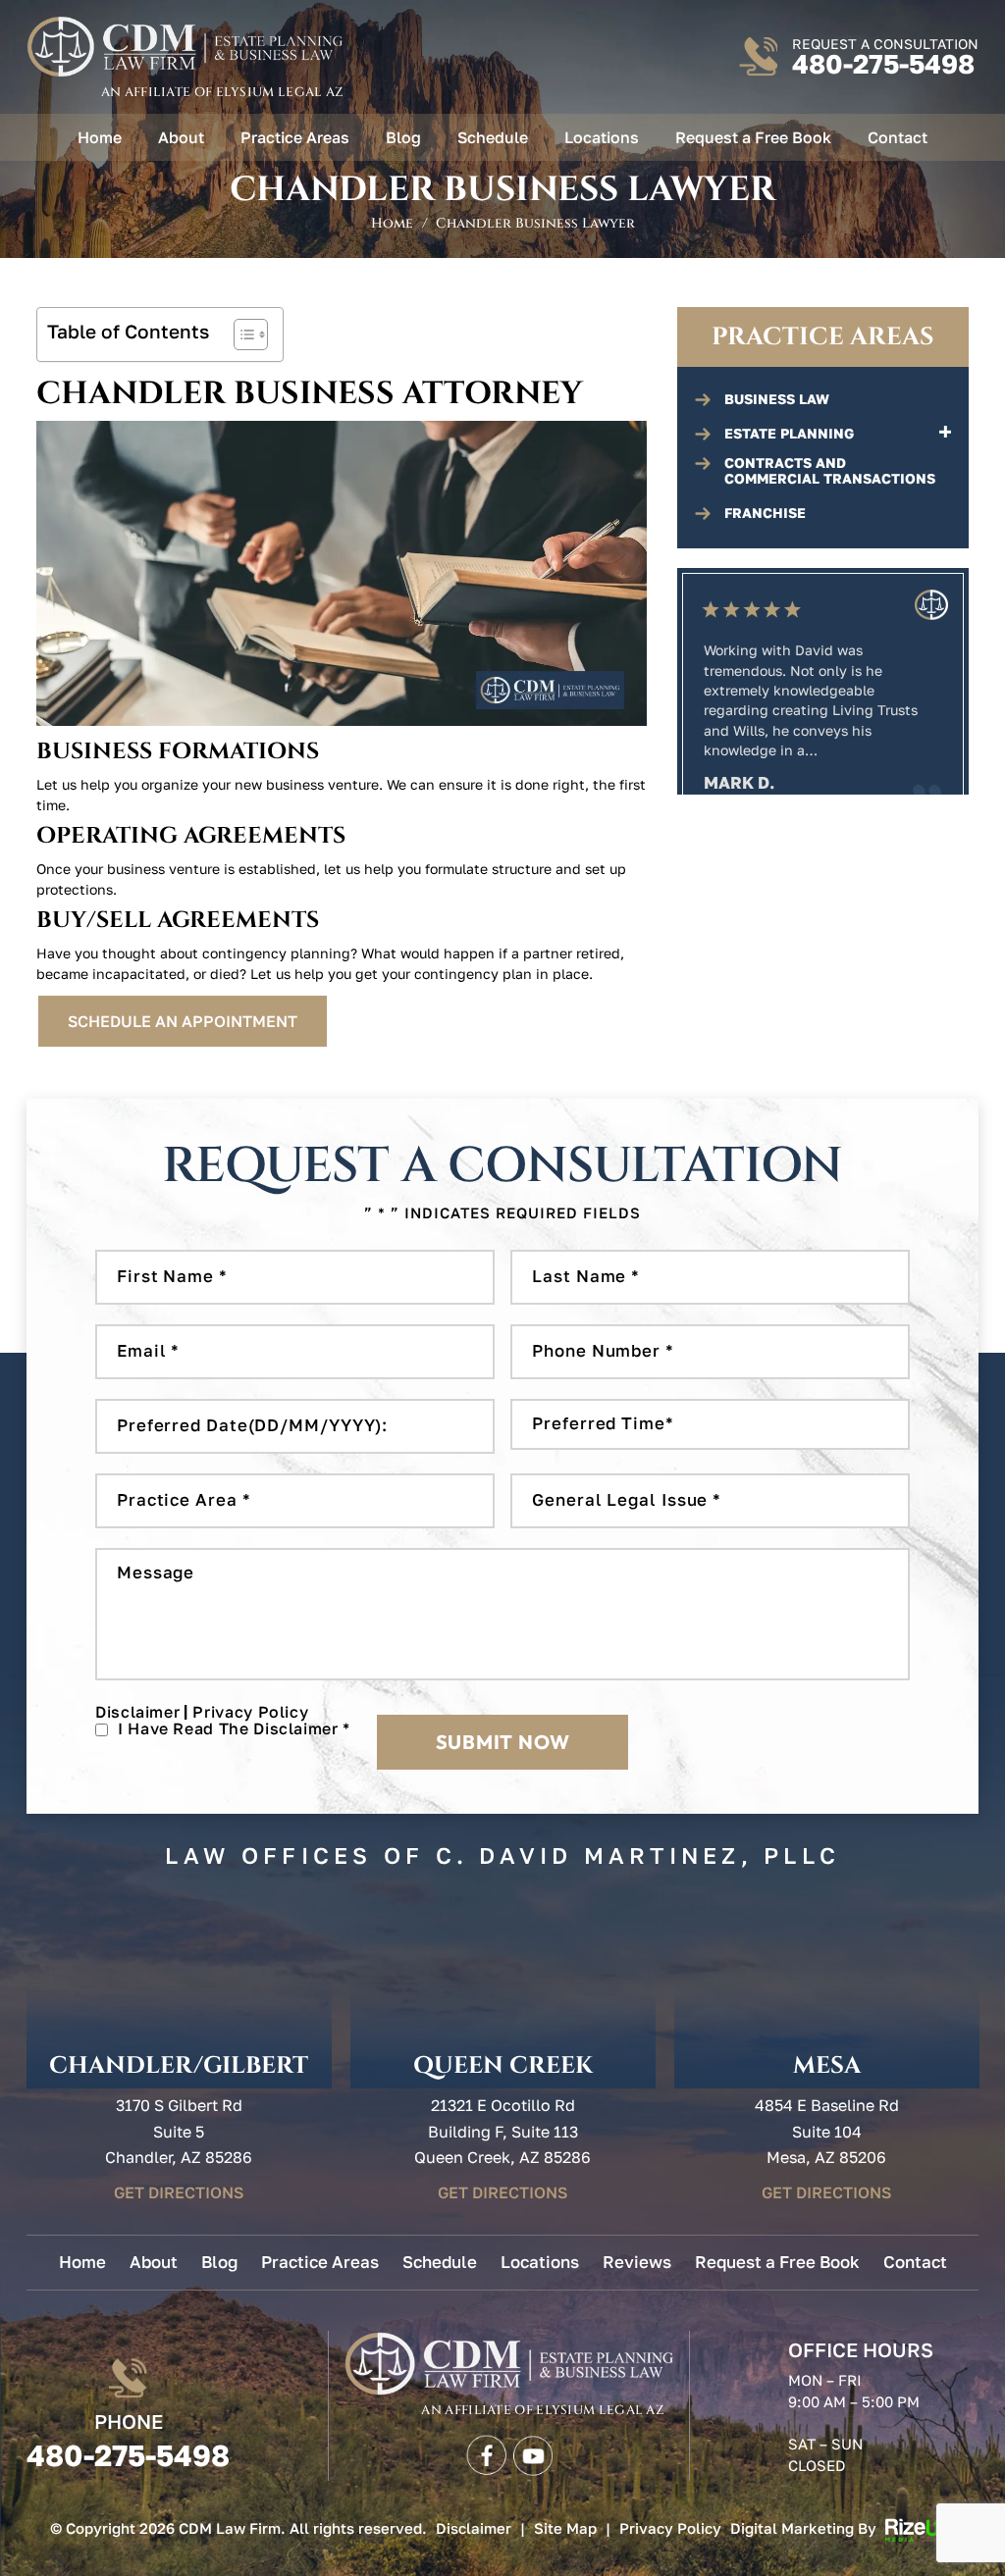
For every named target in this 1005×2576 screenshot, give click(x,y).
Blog (403, 137)
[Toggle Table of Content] (241, 335)
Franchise (765, 513)
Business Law (777, 399)
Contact (898, 137)
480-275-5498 (883, 64)
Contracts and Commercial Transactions (830, 471)
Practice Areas (295, 137)
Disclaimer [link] (474, 2528)
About (181, 137)
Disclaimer (137, 1712)
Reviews (637, 2262)
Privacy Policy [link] (670, 2528)
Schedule (493, 137)
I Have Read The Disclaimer (234, 1728)
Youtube (533, 2453)
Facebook (485, 2453)
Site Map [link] (565, 2528)
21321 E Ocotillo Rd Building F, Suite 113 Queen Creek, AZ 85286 (502, 2131)
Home (100, 137)
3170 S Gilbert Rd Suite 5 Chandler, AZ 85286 (179, 2131)
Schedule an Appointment (183, 1021)
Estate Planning (789, 434)
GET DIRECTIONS (179, 2192)
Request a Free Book (753, 137)
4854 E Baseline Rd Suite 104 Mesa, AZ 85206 (827, 2131)
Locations (602, 137)
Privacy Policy (250, 1712)
